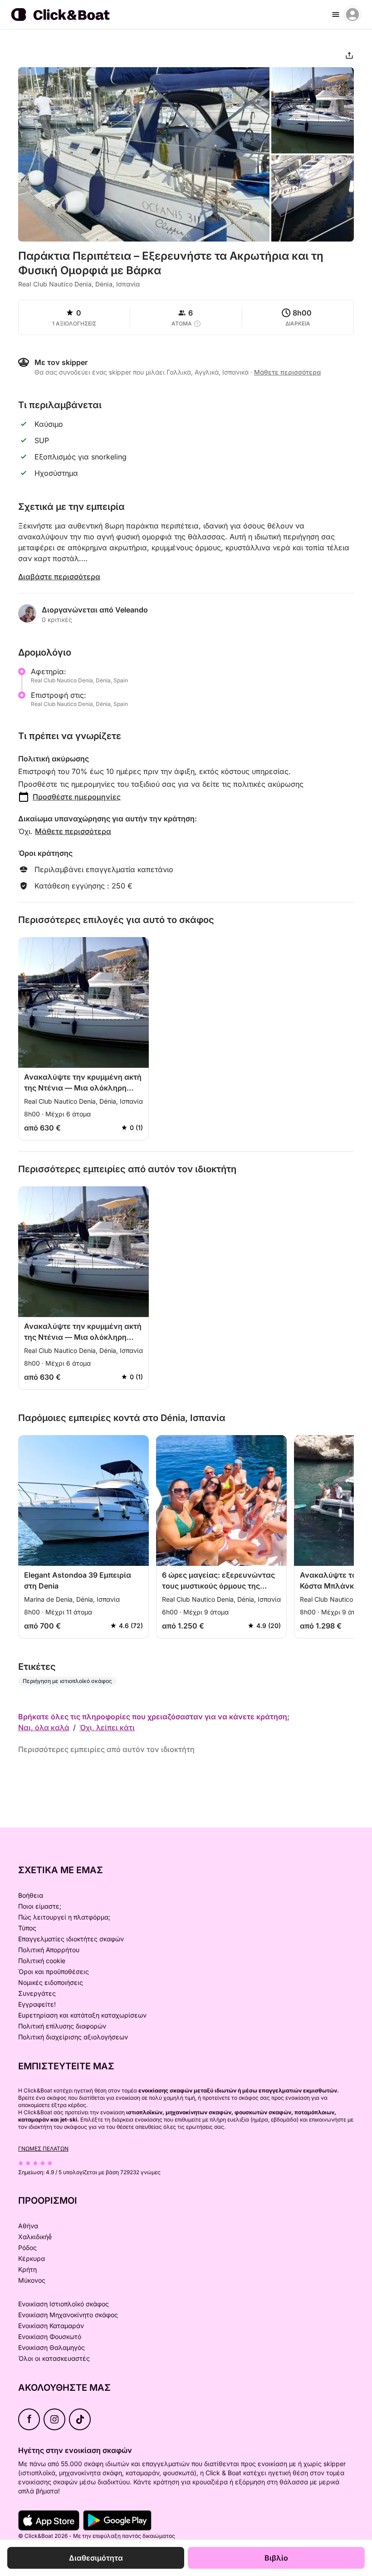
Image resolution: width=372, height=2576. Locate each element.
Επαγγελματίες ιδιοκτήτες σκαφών (71, 1939)
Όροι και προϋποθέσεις (54, 1971)
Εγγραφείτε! (37, 2004)
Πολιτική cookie (42, 1961)
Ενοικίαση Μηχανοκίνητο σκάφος (68, 2315)
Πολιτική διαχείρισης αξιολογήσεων (73, 2037)
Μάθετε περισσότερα (73, 831)
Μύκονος (32, 2280)
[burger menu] (336, 15)
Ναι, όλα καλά (44, 1727)
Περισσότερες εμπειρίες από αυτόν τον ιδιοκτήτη (106, 1749)
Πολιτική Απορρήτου (49, 1950)
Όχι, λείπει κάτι (107, 1727)
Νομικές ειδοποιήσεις (51, 1982)
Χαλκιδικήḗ (35, 2237)
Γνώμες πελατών (43, 2149)
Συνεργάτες (37, 1993)
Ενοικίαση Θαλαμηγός (51, 2347)
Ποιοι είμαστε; (40, 1906)
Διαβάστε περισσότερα (59, 577)
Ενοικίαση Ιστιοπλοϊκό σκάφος (64, 2304)
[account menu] (352, 15)
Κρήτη (27, 2269)
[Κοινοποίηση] (349, 55)
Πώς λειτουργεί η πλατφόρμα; (64, 1917)
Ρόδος (27, 2248)
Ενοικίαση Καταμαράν (51, 2326)
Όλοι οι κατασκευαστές (54, 2358)
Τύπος (27, 1928)
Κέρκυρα (32, 2258)
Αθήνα (28, 2226)
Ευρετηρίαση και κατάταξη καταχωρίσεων (82, 2015)
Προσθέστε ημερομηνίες (77, 797)
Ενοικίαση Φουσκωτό (50, 2337)
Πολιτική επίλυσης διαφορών (62, 2026)
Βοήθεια (31, 1895)
